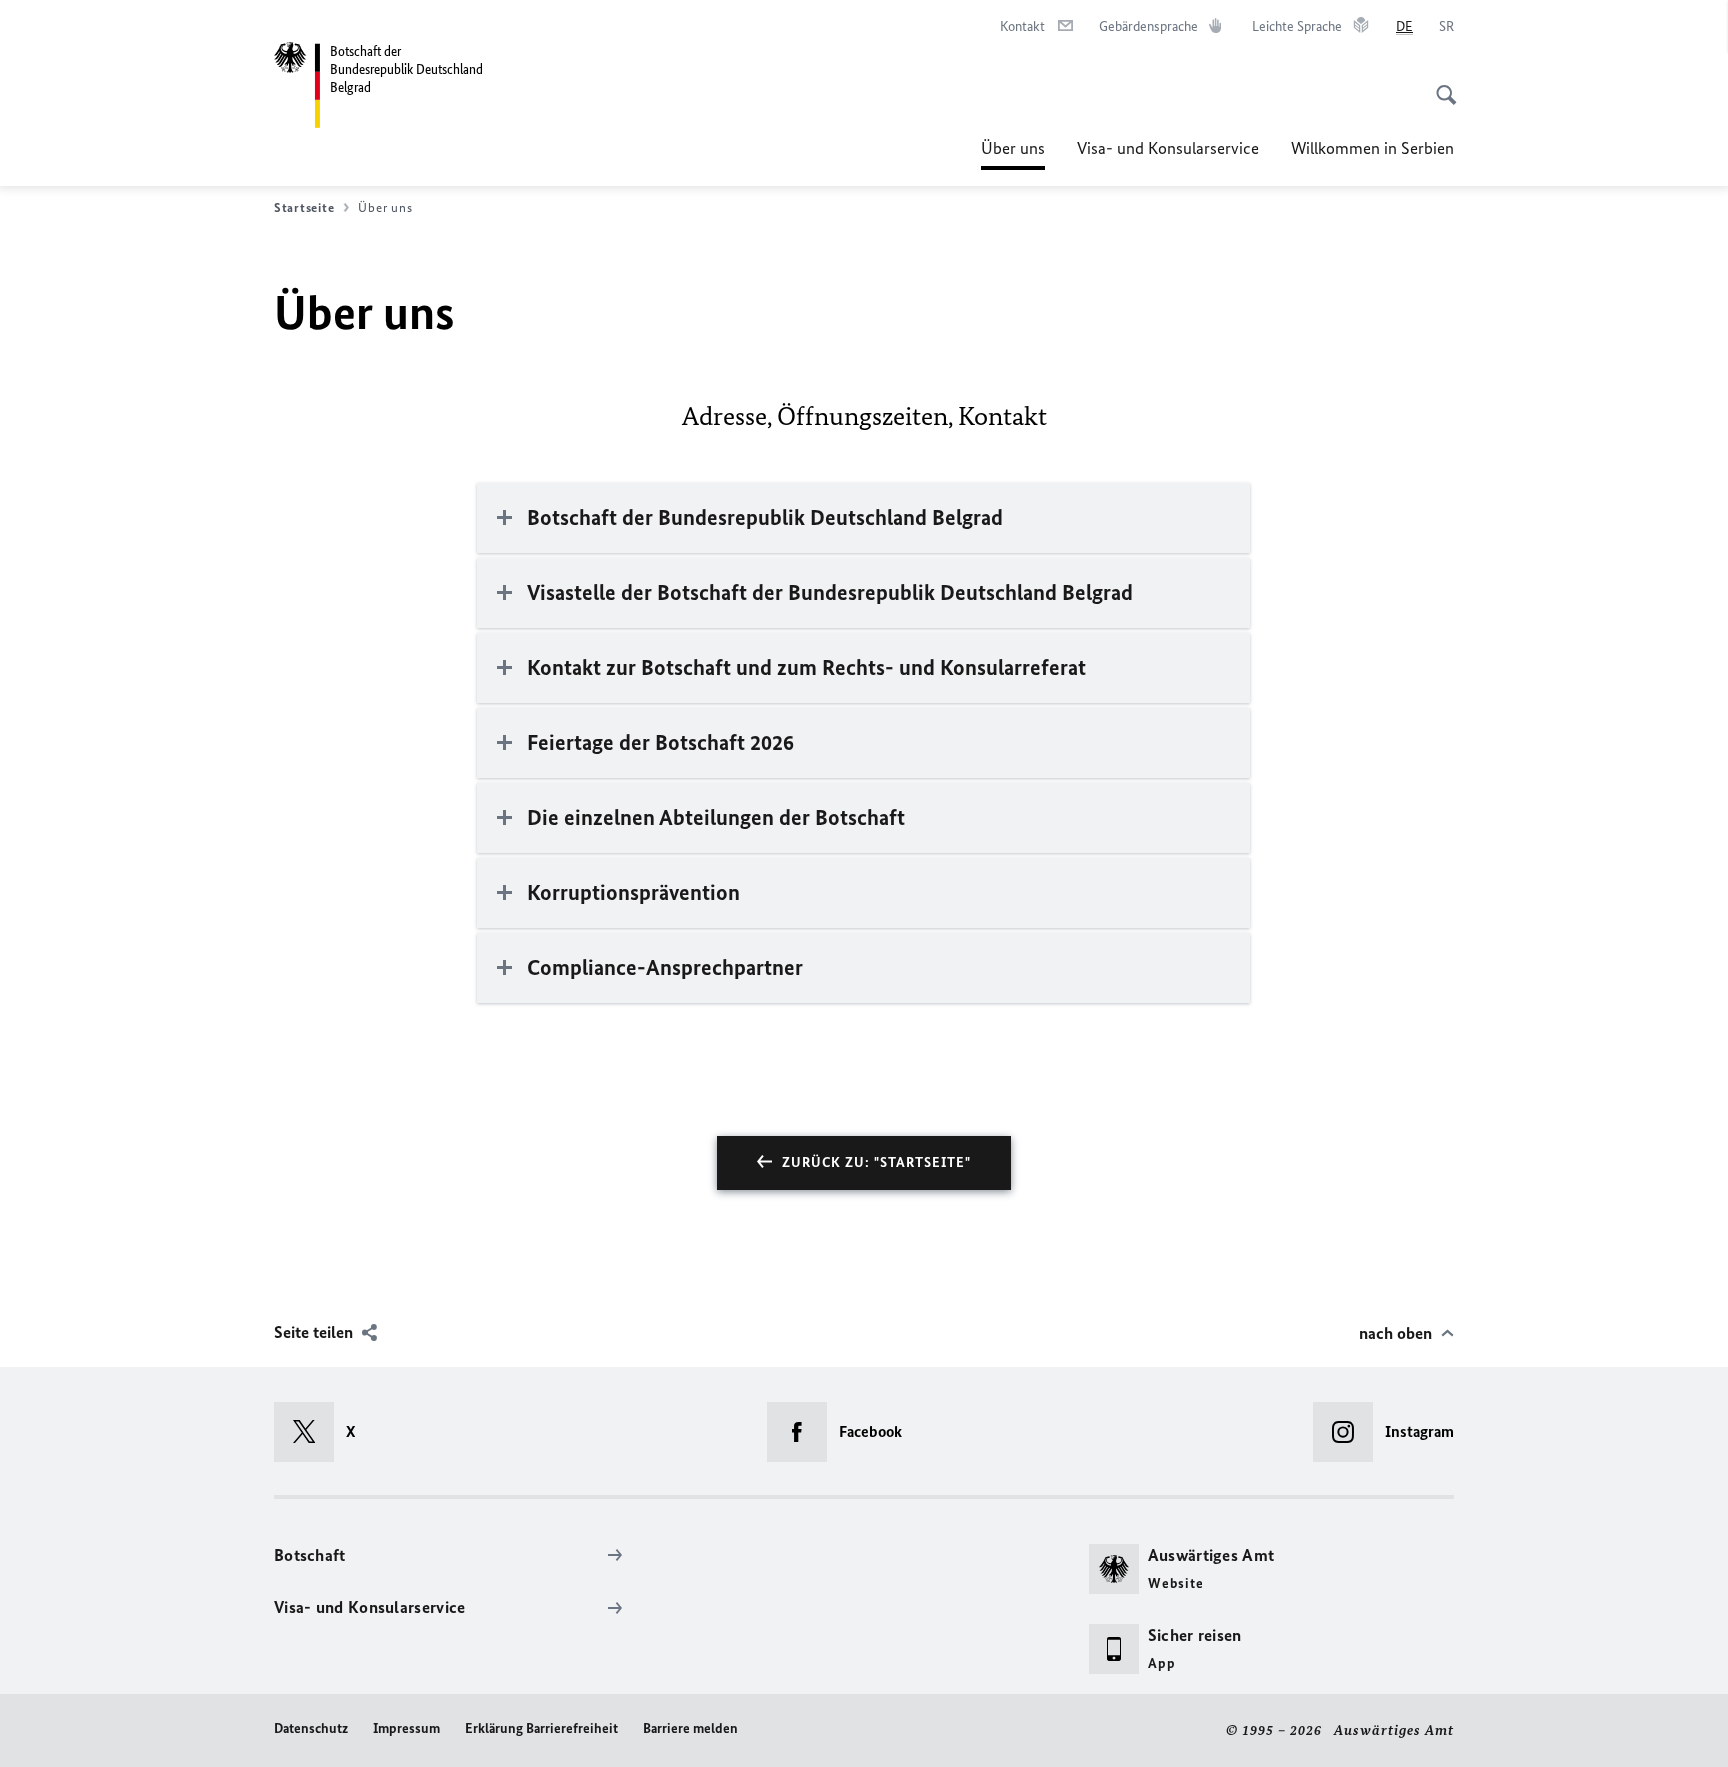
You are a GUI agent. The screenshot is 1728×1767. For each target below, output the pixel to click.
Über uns (1013, 154)
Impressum (406, 1728)
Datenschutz (311, 1728)
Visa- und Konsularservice (1168, 148)
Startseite (304, 207)
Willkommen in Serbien (1372, 148)
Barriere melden (690, 1728)
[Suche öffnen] (1440, 84)
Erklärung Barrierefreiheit (541, 1728)
